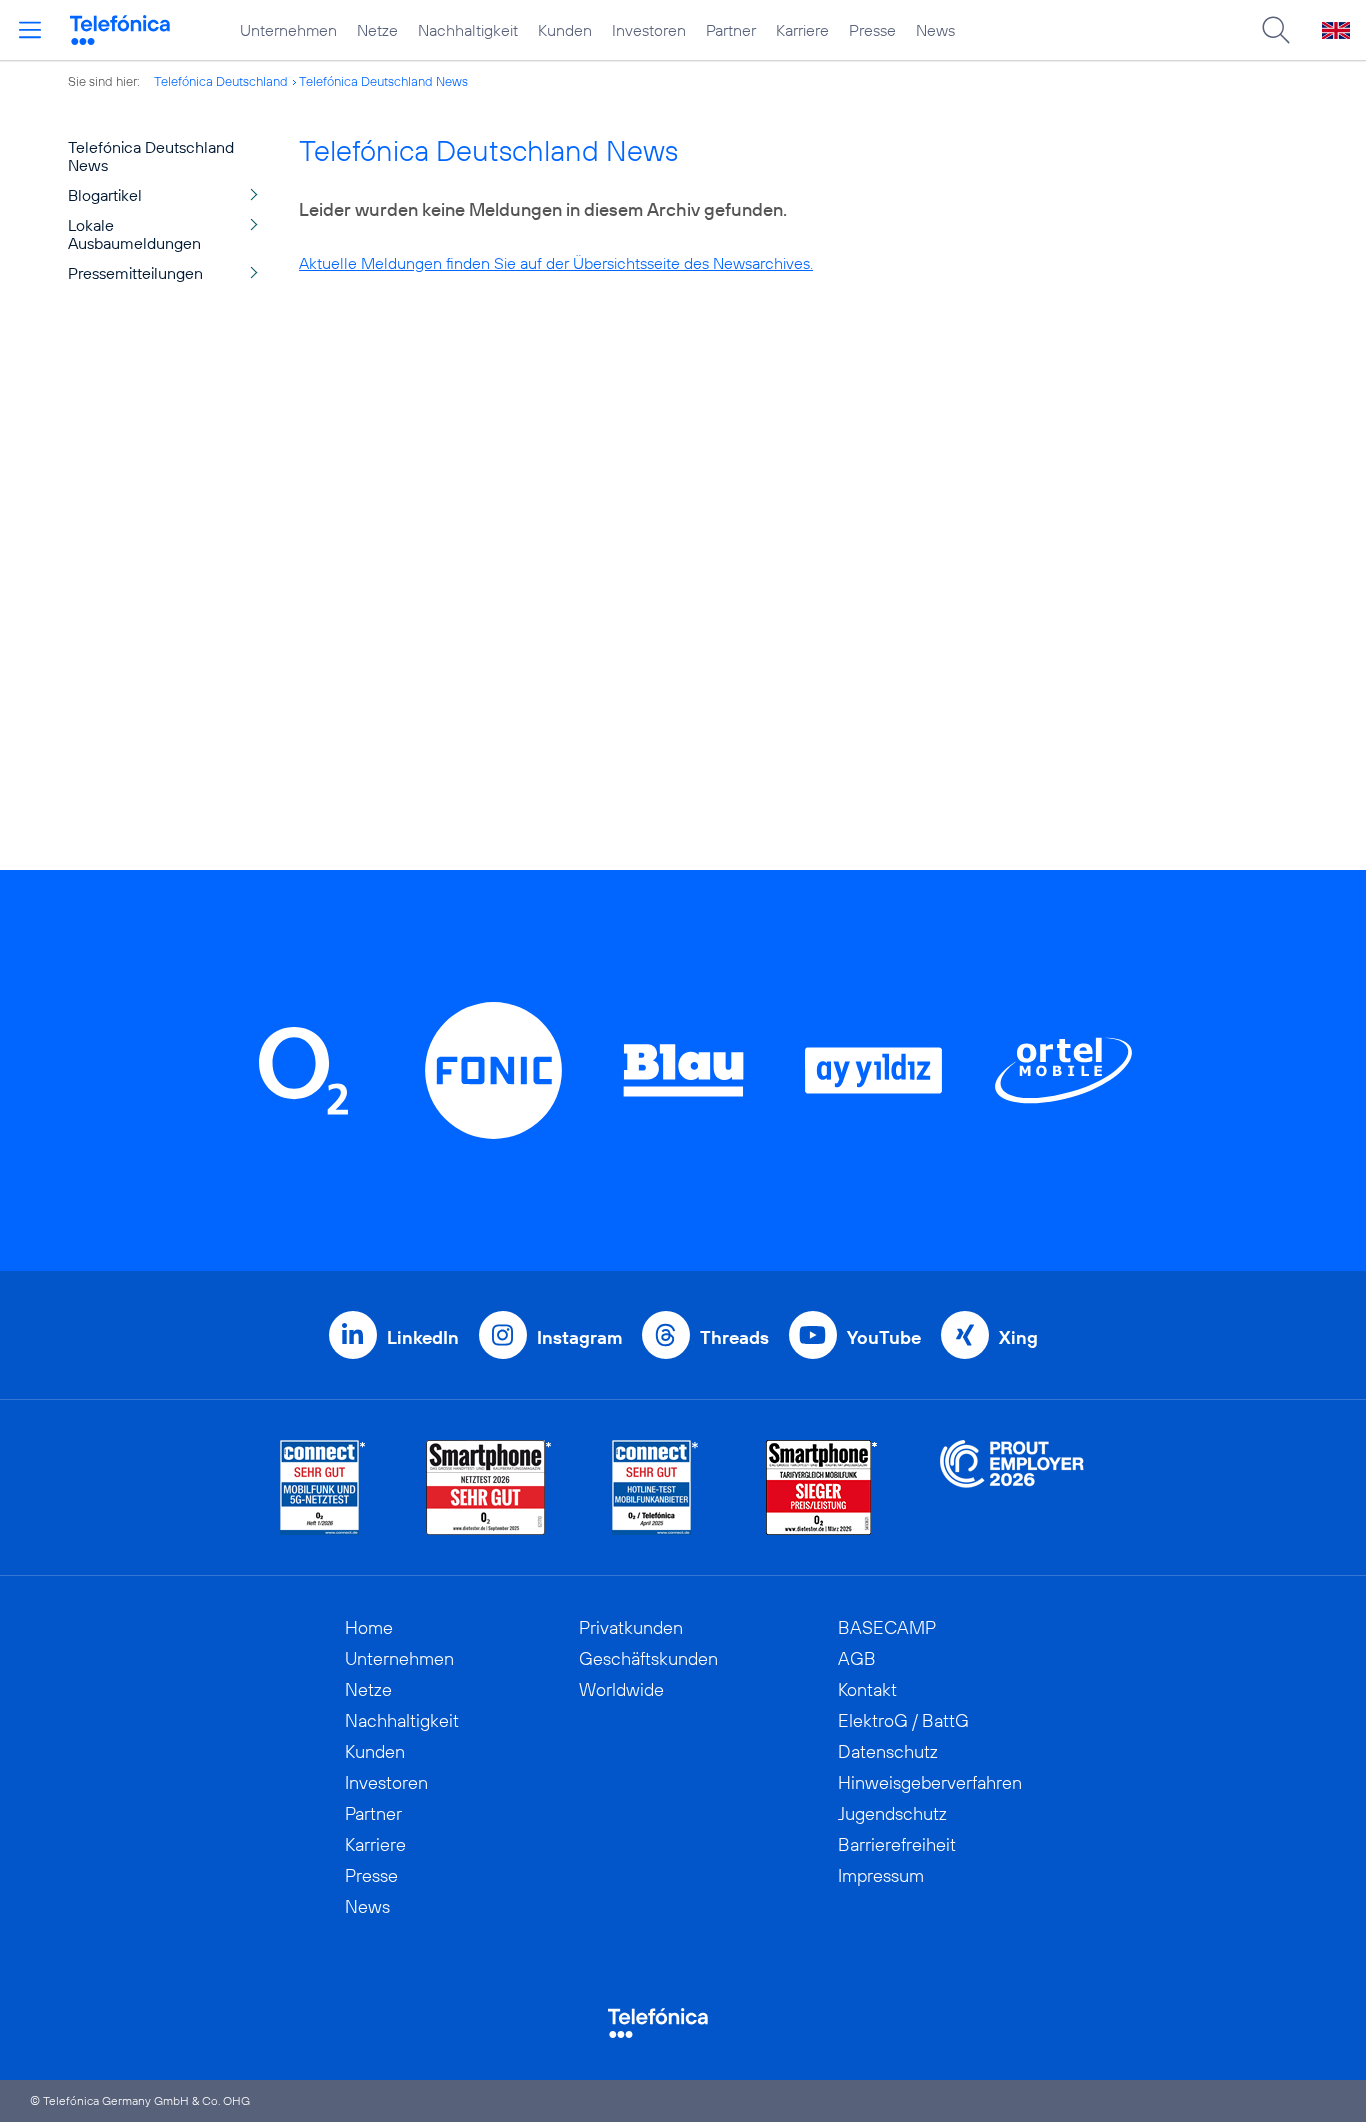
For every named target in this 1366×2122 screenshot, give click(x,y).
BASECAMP (887, 1627)
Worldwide (621, 1689)
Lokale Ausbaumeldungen (134, 234)
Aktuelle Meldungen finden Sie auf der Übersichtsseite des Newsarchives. (556, 263)
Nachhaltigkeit (468, 30)
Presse (872, 30)
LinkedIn (423, 1337)
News (935, 30)
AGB (857, 1658)
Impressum (881, 1875)
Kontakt (867, 1689)
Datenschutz (888, 1751)
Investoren (649, 30)
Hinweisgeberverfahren (930, 1782)
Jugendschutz (892, 1813)
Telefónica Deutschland (221, 81)
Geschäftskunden (648, 1658)
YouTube (884, 1337)
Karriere (802, 30)
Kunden (565, 30)
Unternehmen (288, 30)
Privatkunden (631, 1627)
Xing (1018, 1337)
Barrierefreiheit (897, 1844)
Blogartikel (105, 195)
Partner (731, 30)
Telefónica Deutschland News (383, 81)
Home (369, 1627)
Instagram (579, 1337)
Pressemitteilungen (135, 273)
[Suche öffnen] (1276, 30)
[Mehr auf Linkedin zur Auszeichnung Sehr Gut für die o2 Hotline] (655, 1487)
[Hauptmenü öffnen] (30, 30)
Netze (377, 30)
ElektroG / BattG (903, 1720)
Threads (734, 1337)
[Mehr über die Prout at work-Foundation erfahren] (1012, 1487)
